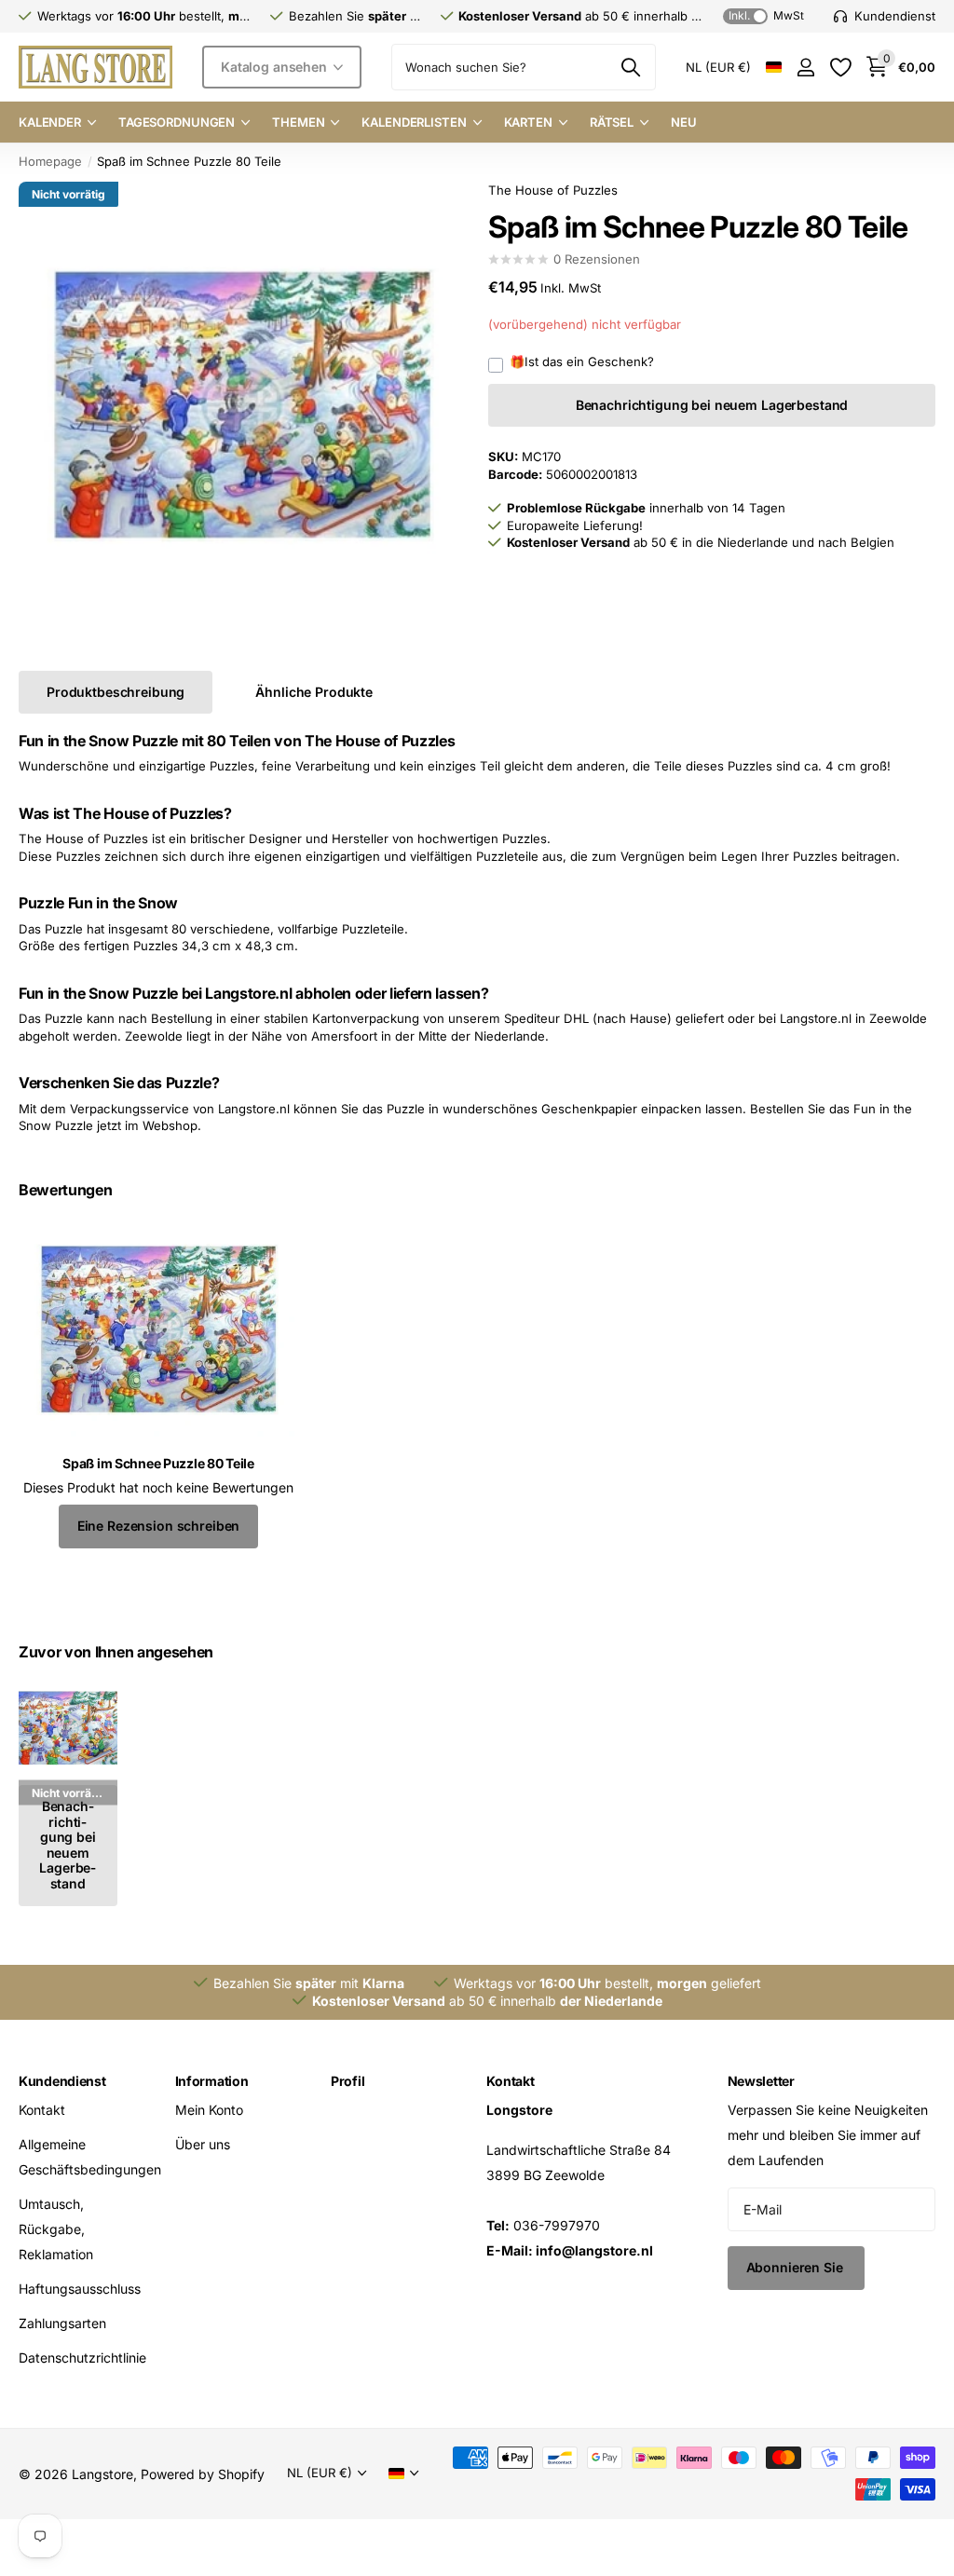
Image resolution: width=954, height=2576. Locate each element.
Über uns (203, 2144)
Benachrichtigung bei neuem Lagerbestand (712, 405)
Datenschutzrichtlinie (82, 2358)
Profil (348, 2081)
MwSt (766, 15)
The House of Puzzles (553, 190)
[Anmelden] (805, 68)
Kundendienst (62, 2081)
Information (212, 2081)
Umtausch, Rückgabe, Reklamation (56, 2229)
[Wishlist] (840, 68)
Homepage (50, 161)
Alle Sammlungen (57, 123)
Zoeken (630, 67)
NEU (684, 122)
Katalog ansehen (276, 67)
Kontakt (42, 2110)
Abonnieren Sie (797, 2267)
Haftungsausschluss (80, 2289)
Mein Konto (209, 2110)
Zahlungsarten (62, 2323)
